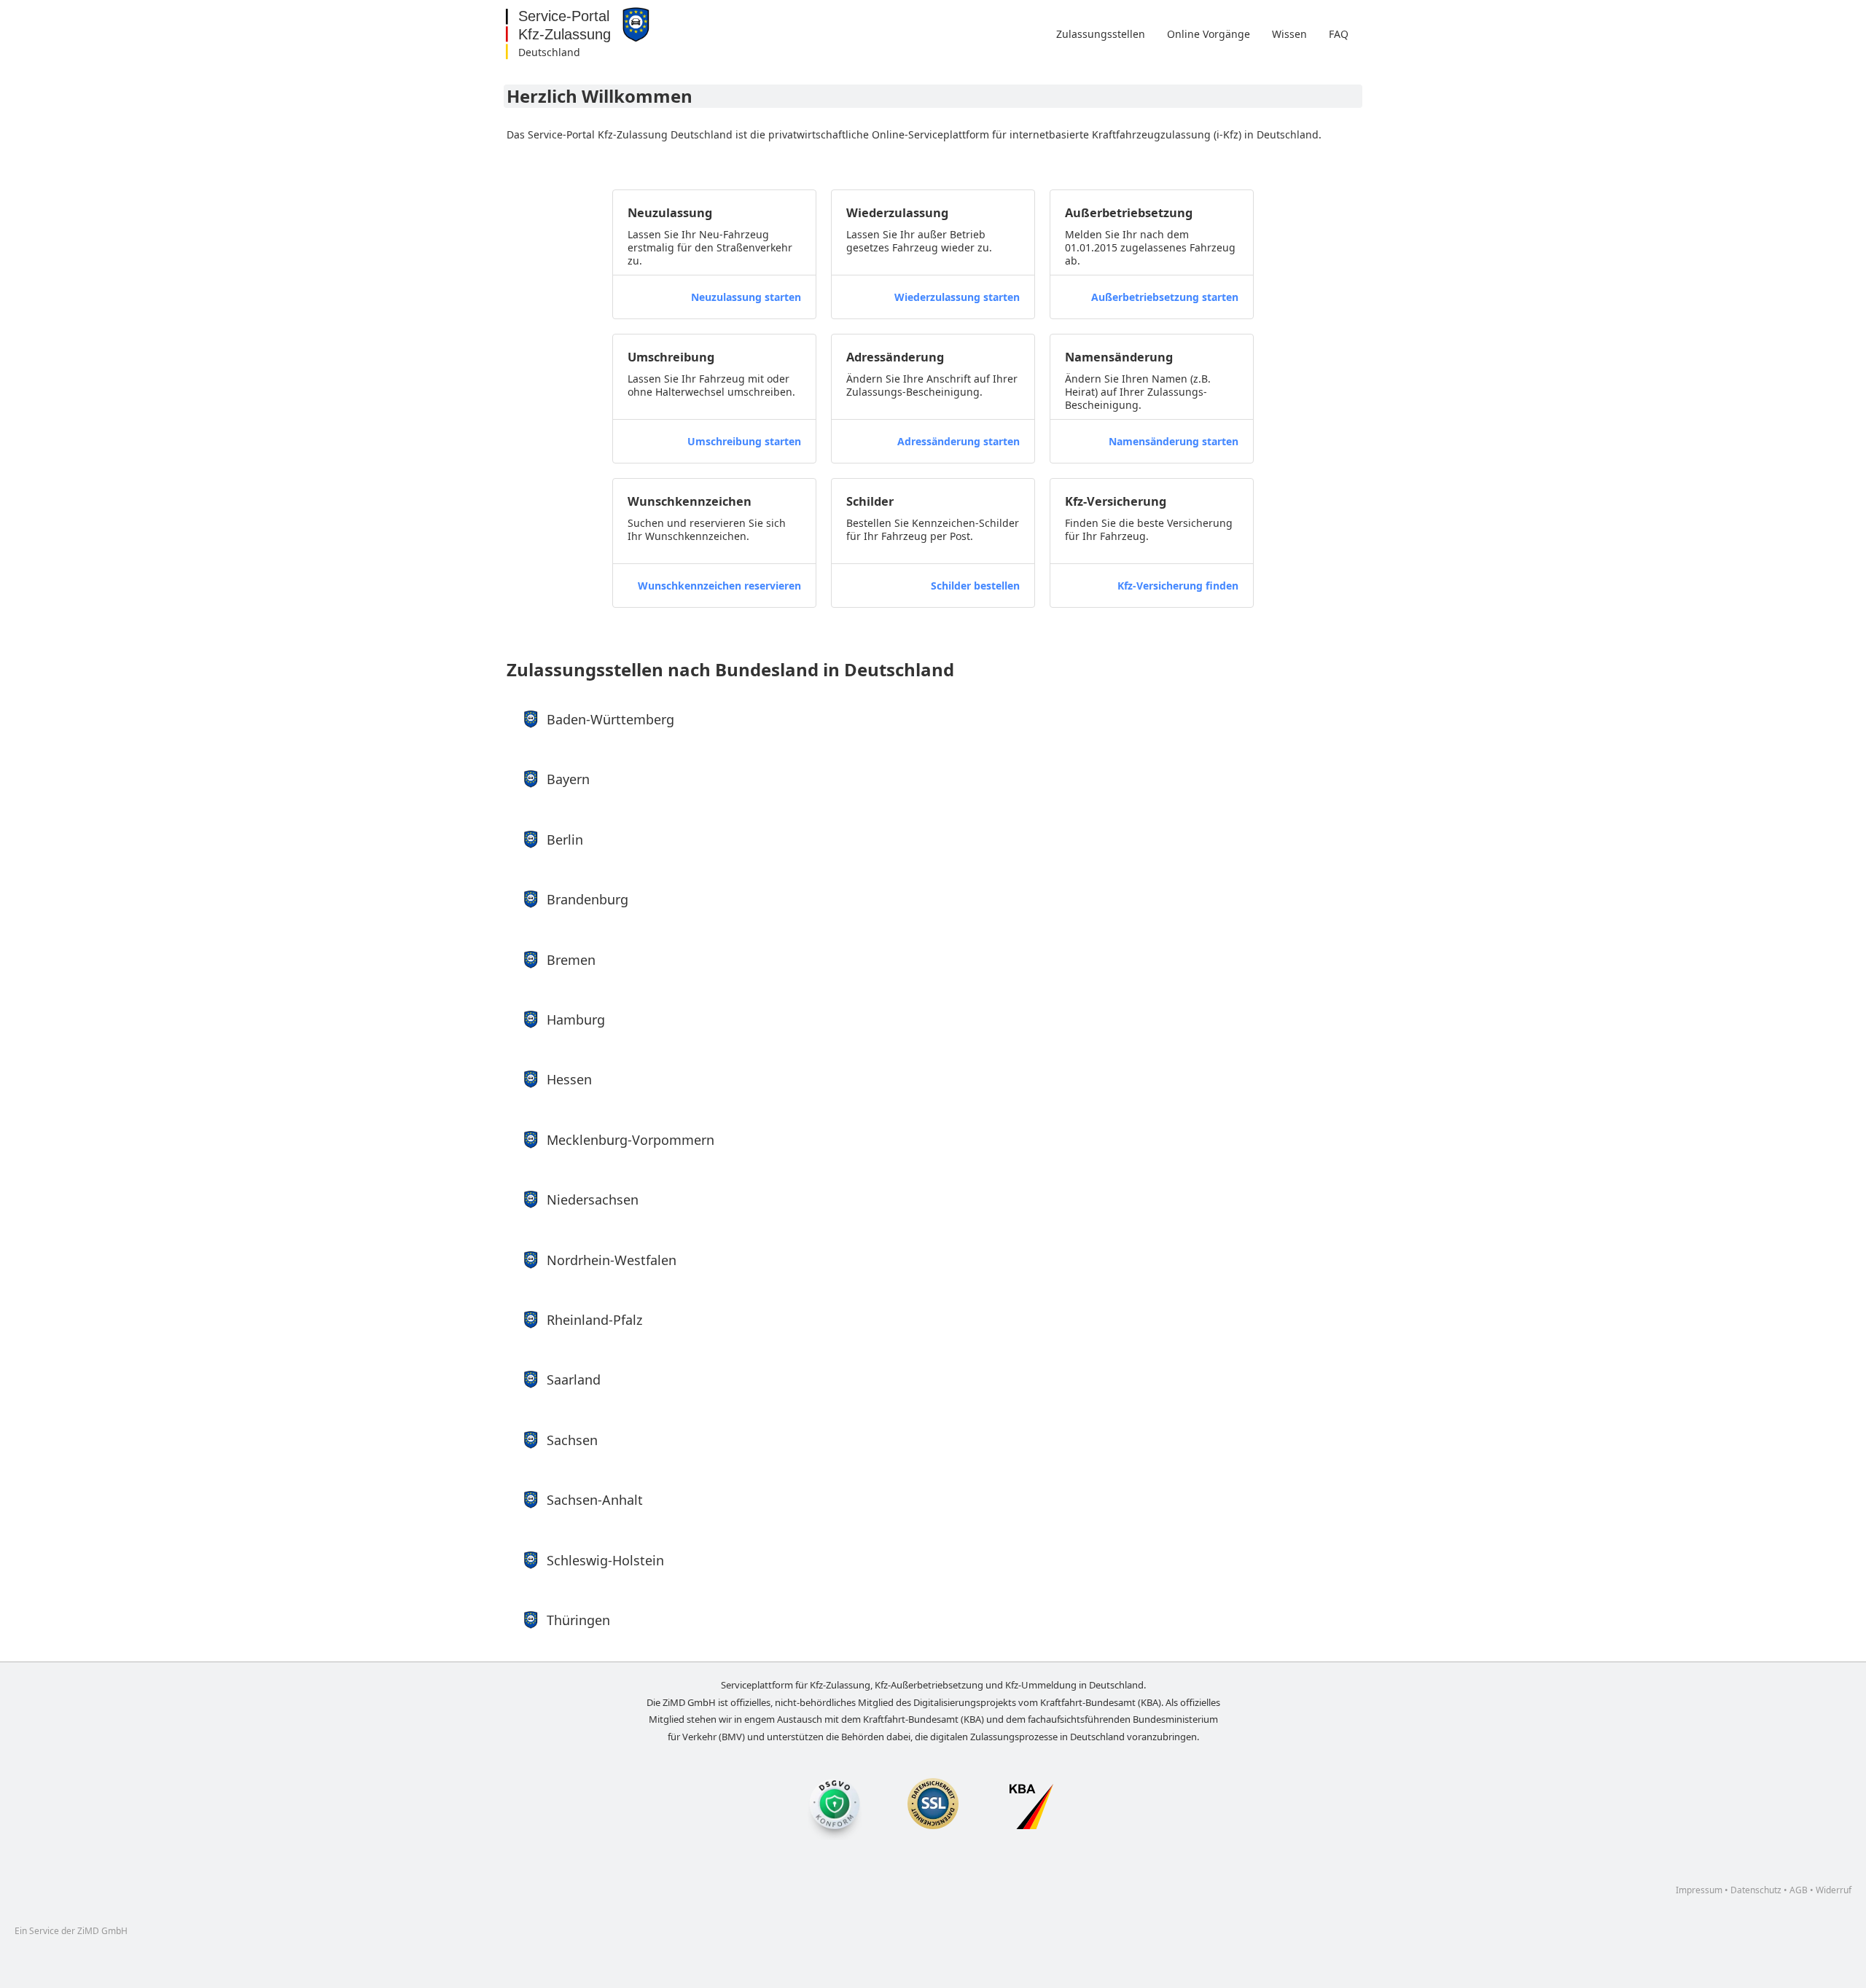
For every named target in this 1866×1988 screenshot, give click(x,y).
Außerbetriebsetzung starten (1165, 297)
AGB (1799, 1890)
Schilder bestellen (975, 586)
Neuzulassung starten (746, 297)
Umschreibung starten (744, 441)
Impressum (1699, 1890)
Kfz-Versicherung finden (1178, 586)
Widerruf (1834, 1890)
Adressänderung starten (959, 441)
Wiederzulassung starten (957, 297)
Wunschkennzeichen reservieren (719, 586)
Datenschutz (1756, 1890)
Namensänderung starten (1174, 441)
